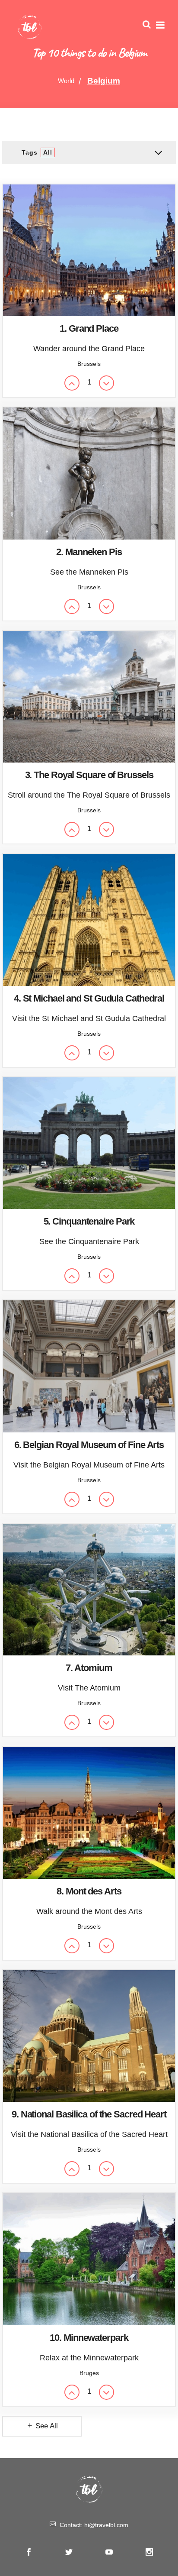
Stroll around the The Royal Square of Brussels (89, 795)
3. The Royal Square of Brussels (89, 775)
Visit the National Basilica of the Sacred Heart (89, 2134)
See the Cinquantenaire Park (89, 1241)
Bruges (89, 2373)
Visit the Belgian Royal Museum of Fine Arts (89, 1465)
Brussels (89, 364)
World (66, 81)
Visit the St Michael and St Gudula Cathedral (89, 1018)
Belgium (104, 81)
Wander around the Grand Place (89, 349)
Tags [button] (37, 152)
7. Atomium (89, 1668)
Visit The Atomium (89, 1688)
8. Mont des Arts (89, 1891)
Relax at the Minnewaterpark (89, 2358)
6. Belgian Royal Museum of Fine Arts (89, 1445)
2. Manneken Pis (89, 552)
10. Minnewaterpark (89, 2338)
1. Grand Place (89, 328)
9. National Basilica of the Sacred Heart (89, 2114)
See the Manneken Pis (89, 572)
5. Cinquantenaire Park (89, 1221)
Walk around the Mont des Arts (89, 1911)
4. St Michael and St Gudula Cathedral (89, 998)
